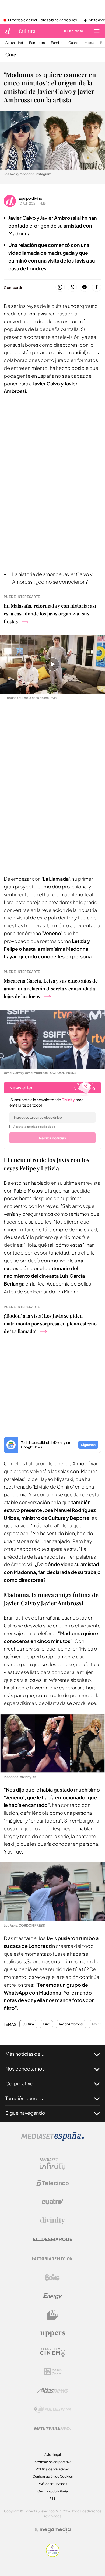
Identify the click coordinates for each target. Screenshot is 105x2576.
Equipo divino (30, 198)
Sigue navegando (25, 2113)
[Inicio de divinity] (8, 31)
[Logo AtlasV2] (53, 2390)
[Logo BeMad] (52, 2315)
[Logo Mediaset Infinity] (52, 2164)
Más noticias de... (25, 2054)
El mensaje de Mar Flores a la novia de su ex (43, 20)
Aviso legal (53, 2455)
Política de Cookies (52, 2484)
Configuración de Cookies (53, 2476)
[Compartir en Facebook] (97, 287)
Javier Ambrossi (71, 2024)
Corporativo (19, 2083)
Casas (73, 43)
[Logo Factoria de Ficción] (52, 2258)
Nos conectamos (25, 2069)
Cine (11, 54)
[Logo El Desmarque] (53, 2239)
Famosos (37, 43)
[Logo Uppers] (52, 2334)
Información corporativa (53, 2462)
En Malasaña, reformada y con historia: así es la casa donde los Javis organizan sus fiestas (50, 614)
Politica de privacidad (52, 2469)
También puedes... (26, 2098)
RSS (52, 2498)
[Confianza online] (53, 2555)
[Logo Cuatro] (52, 2202)
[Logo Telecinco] (52, 2183)
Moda (89, 43)
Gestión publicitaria (53, 2491)
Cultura (27, 31)
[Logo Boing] (52, 2277)
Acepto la (34, 1127)
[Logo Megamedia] (55, 2530)
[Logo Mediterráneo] (52, 2428)
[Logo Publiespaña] (52, 2409)
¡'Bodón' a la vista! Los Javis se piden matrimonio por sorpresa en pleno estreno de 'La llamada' (50, 1324)
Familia (57, 43)
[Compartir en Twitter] (72, 287)
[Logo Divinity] (52, 2221)
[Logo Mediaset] (52, 2139)
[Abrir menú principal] (97, 31)
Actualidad (14, 43)
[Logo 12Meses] (53, 2372)
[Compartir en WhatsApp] (60, 287)
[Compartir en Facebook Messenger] (84, 287)
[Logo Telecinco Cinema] (52, 2353)
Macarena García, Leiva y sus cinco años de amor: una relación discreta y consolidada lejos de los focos (51, 989)
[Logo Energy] (52, 2296)
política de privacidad (41, 1127)
